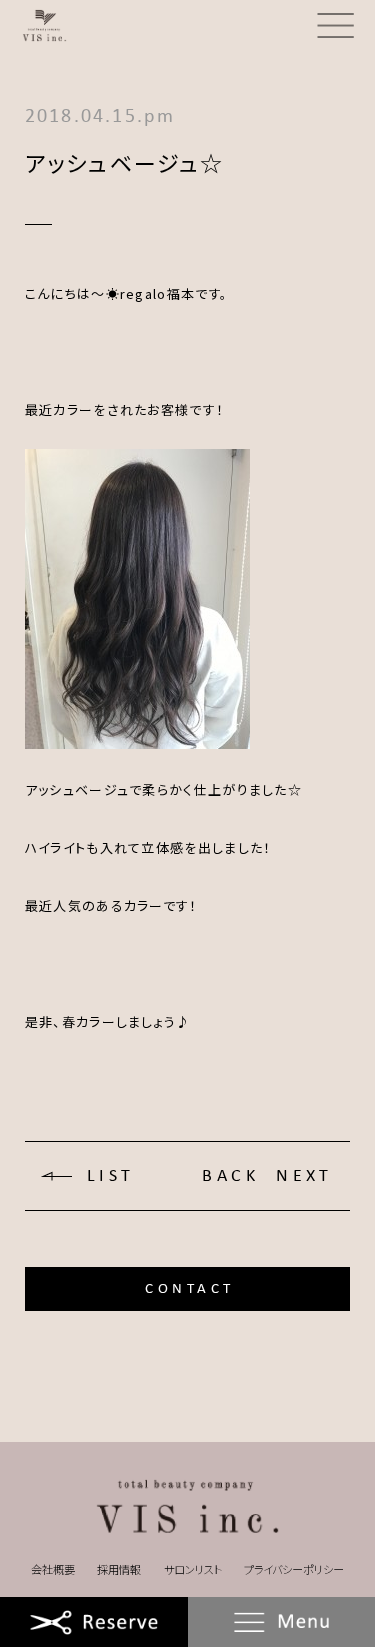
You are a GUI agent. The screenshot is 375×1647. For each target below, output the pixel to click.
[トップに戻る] (187, 1507)
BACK (230, 1176)
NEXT (304, 1176)
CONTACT (190, 1288)
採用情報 (119, 1569)
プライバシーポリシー (294, 1569)
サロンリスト (193, 1569)
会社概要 (53, 1569)
